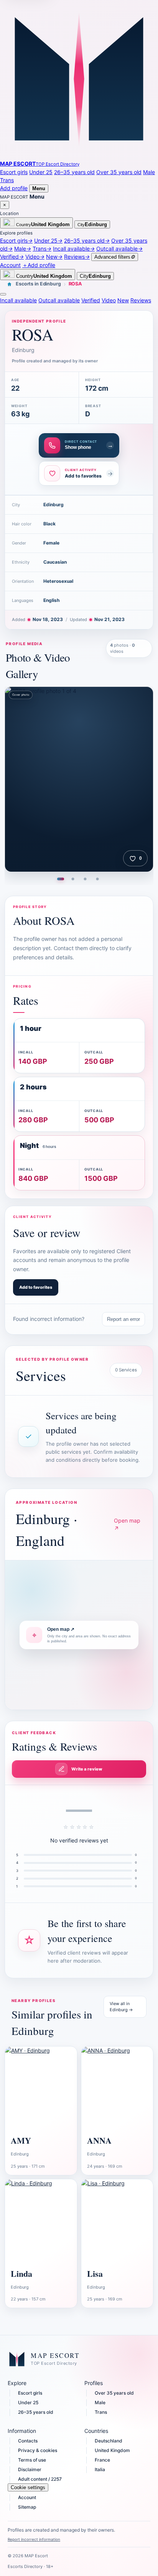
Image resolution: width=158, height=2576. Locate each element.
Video (109, 300)
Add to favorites (36, 1287)
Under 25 (41, 172)
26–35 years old (74, 172)
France (102, 2460)
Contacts (28, 2441)
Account (27, 2497)
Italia (100, 2469)
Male (149, 172)
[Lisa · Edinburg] (117, 2221)
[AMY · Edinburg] (41, 2088)
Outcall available (59, 300)
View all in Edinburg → (121, 2007)
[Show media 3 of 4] (85, 879)
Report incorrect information (34, 2539)
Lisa (95, 2274)
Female (51, 543)
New (123, 300)
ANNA (99, 2140)
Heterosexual (58, 581)
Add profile (14, 188)
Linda (21, 2274)
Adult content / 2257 (40, 2479)
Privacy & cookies (38, 2450)
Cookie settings (28, 2487)
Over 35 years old (119, 172)
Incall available (18, 300)
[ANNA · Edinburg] (117, 2088)
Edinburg (53, 505)
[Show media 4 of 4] (97, 879)
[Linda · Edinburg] (41, 2221)
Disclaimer (30, 2469)
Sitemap (27, 2507)
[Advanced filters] (3, 294)
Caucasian (55, 562)
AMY (21, 2140)
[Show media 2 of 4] (73, 879)
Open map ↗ (127, 1524)
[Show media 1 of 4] (61, 879)
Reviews (141, 300)
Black (49, 524)
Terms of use (32, 2460)
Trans (7, 180)
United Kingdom (112, 2450)
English (51, 600)
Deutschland (109, 2441)
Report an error (123, 1319)
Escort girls (14, 172)
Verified (91, 300)
